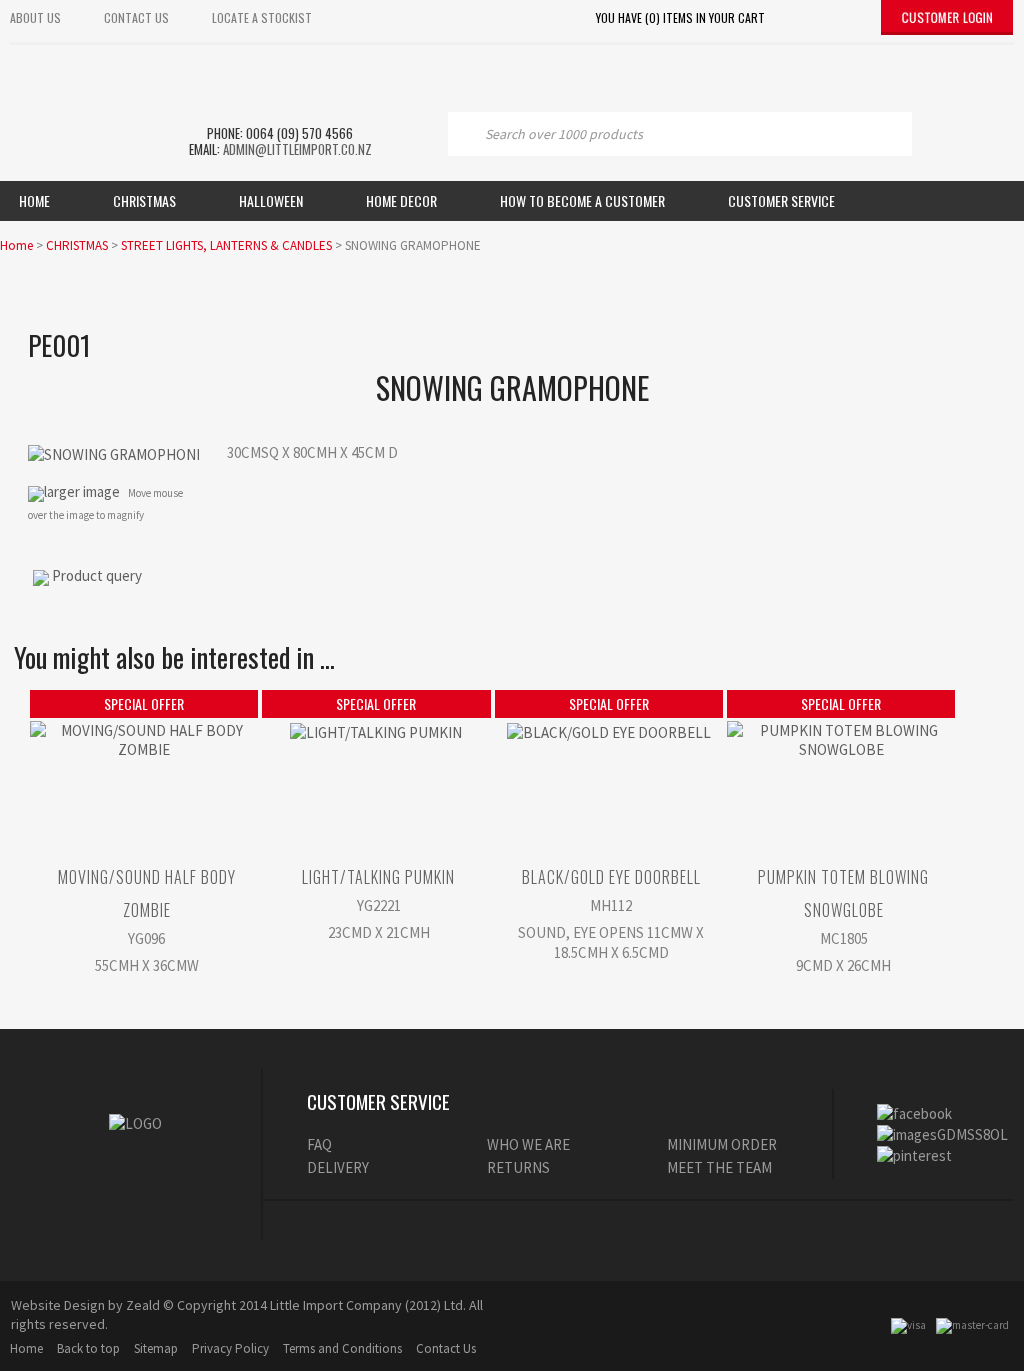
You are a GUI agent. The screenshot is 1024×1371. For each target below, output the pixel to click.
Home (34, 200)
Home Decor (401, 200)
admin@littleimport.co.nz (297, 149)
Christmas (144, 200)
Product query (97, 575)
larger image (82, 491)
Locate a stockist (262, 17)
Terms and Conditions (342, 1348)
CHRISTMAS (77, 245)
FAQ (319, 1144)
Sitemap (156, 1348)
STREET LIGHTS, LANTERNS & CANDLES (226, 245)
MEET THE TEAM (719, 1167)
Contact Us (446, 1348)
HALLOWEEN (271, 200)
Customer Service (781, 200)
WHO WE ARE (528, 1144)
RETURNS (518, 1167)
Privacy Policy (230, 1348)
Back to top (88, 1348)
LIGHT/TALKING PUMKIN (378, 877)
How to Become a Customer (582, 200)
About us (35, 17)
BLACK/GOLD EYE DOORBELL (611, 877)
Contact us (136, 17)
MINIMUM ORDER (722, 1144)
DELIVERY (338, 1167)
